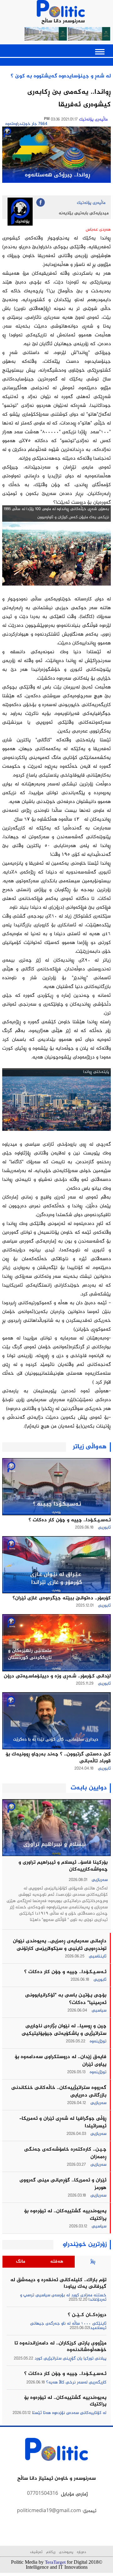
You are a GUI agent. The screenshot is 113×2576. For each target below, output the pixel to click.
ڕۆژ (93, 2262)
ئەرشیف (36, 2552)
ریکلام (51, 2552)
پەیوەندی (65, 2552)
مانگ (21, 2262)
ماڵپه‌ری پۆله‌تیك (93, 120)
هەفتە (57, 2262)
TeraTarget (55, 2562)
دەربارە (81, 2552)
